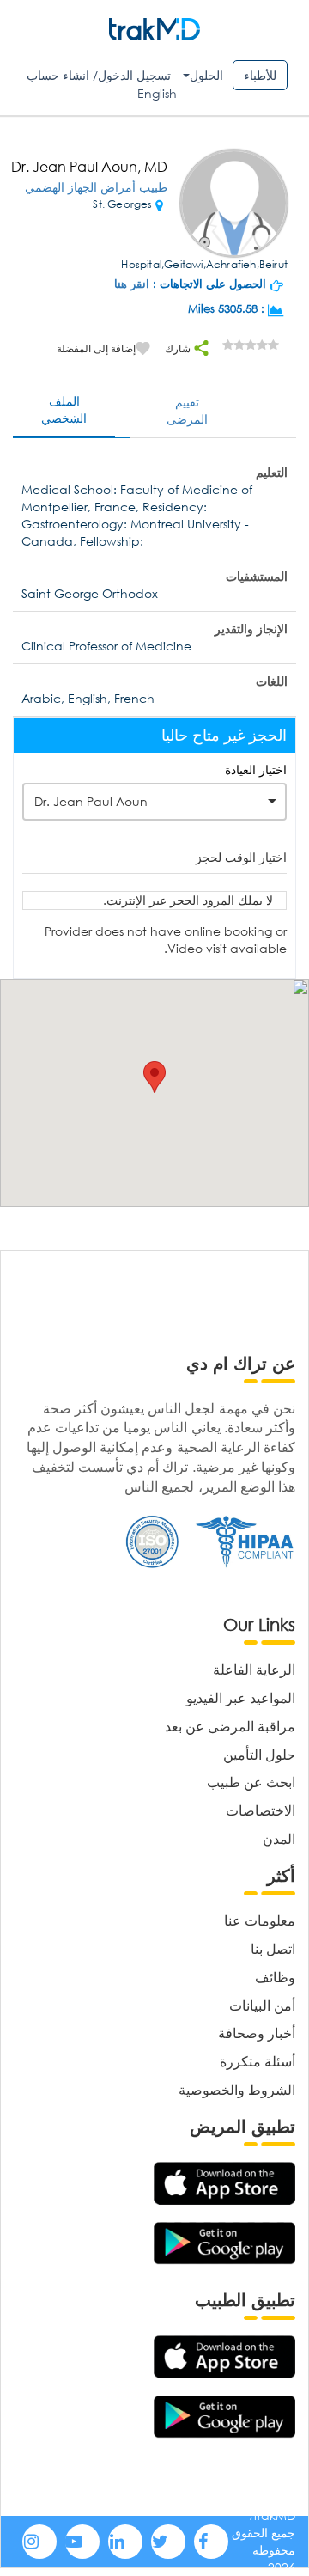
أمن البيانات (262, 2005)
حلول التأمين (259, 1754)
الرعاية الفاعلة (254, 1669)
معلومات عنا (260, 1920)
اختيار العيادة (256, 769)
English (157, 93)
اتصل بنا (273, 1948)
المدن (279, 1838)
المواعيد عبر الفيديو (241, 1697)
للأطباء (260, 75)
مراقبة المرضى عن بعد (230, 1726)
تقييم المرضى (187, 410)
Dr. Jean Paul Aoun (91, 801)
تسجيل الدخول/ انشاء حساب (99, 75)
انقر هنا (132, 284)
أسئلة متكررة (257, 2061)
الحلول (206, 75)
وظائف (275, 1977)
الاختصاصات (261, 1810)
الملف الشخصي (64, 409)
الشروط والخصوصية (237, 2089)
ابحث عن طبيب (251, 1782)
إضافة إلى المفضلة (96, 348)
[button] (154, 1077)
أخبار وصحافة (257, 2033)
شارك (179, 348)
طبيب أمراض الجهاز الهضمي (96, 187)
